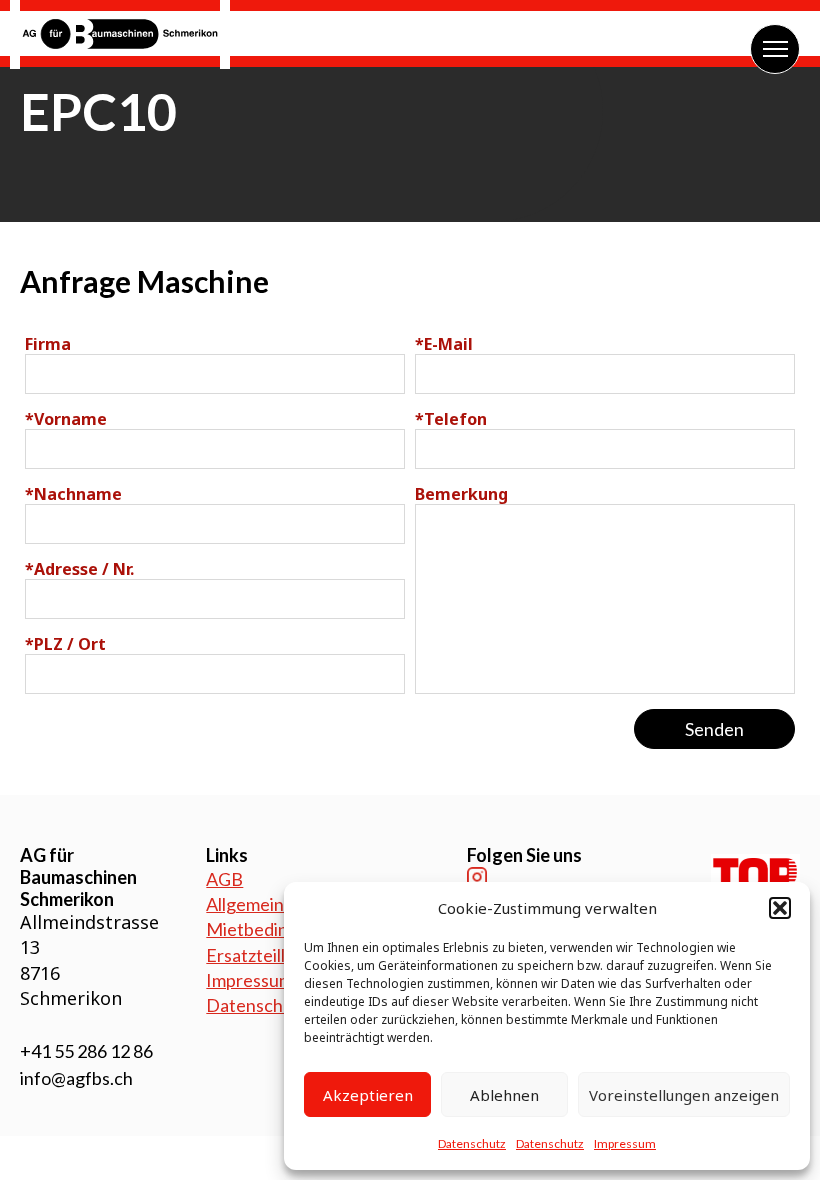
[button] (780, 908)
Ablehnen (504, 1095)
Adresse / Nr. (79, 569)
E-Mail (444, 344)
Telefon (451, 419)
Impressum (625, 1143)
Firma (48, 344)
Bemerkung (461, 494)
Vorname (66, 419)
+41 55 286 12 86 (86, 1051)
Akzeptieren (368, 1095)
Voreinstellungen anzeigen (684, 1095)
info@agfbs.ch (76, 1078)
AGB (224, 879)
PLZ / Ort (65, 644)
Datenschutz (472, 1143)
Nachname (73, 494)
